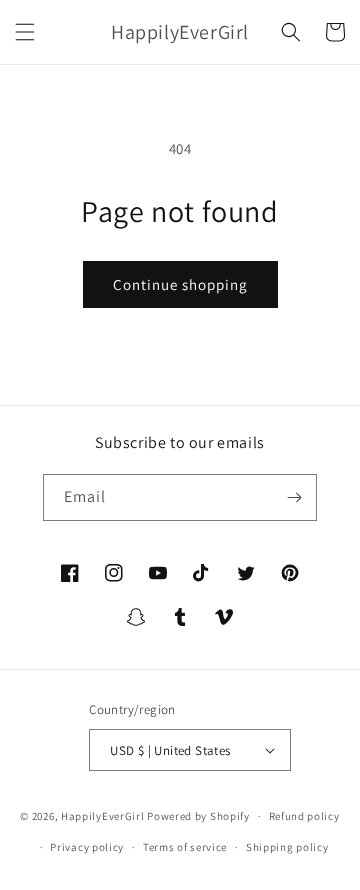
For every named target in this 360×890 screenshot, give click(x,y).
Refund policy (304, 816)
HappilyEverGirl (103, 816)
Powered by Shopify (198, 816)
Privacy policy (87, 847)
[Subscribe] (294, 497)
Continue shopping (180, 284)
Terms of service (185, 847)
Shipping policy (287, 847)
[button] (25, 32)
